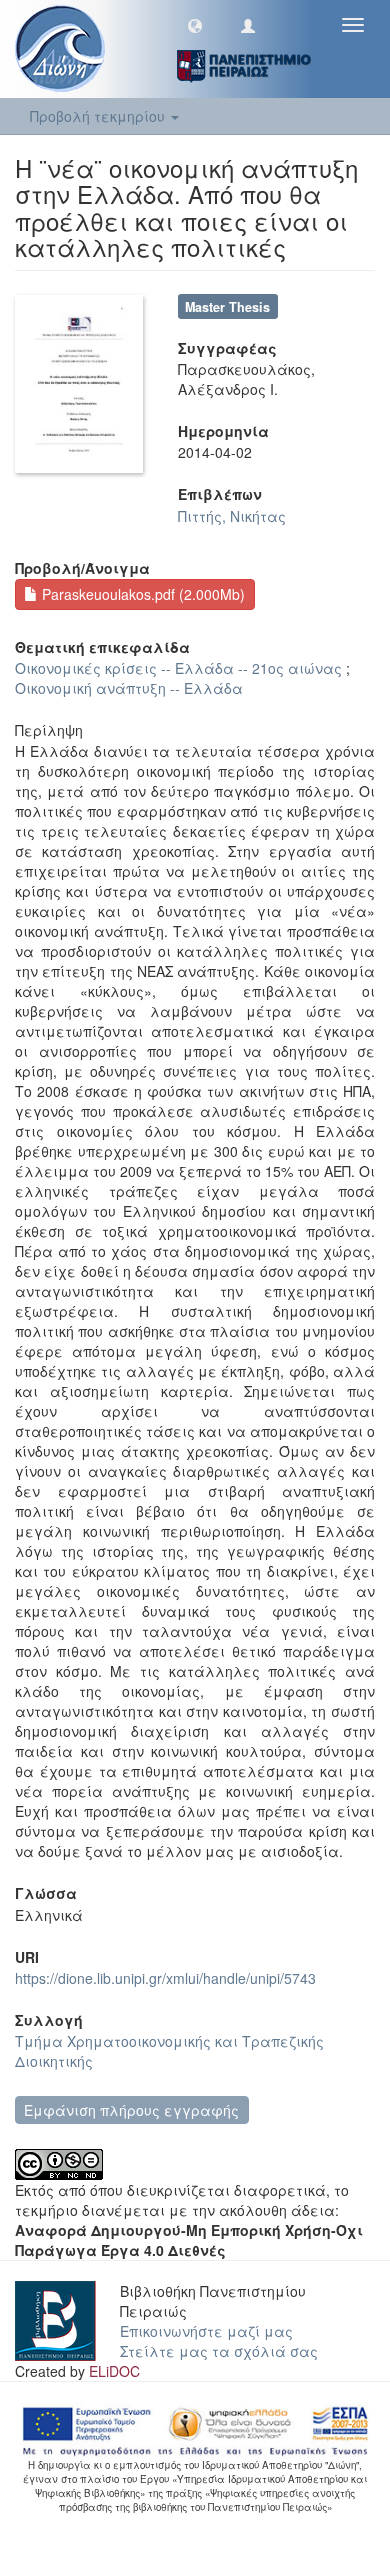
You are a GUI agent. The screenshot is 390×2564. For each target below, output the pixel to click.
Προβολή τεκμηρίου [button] (99, 116)
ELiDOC (114, 2371)
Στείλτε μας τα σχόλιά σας (219, 2351)
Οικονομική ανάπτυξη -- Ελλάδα (129, 688)
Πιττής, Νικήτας (232, 516)
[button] (195, 25)
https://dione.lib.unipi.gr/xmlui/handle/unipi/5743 (165, 1978)
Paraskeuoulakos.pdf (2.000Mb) (141, 594)
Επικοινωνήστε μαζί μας (206, 2331)
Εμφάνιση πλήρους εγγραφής (131, 2110)
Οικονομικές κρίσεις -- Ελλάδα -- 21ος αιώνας (178, 668)
